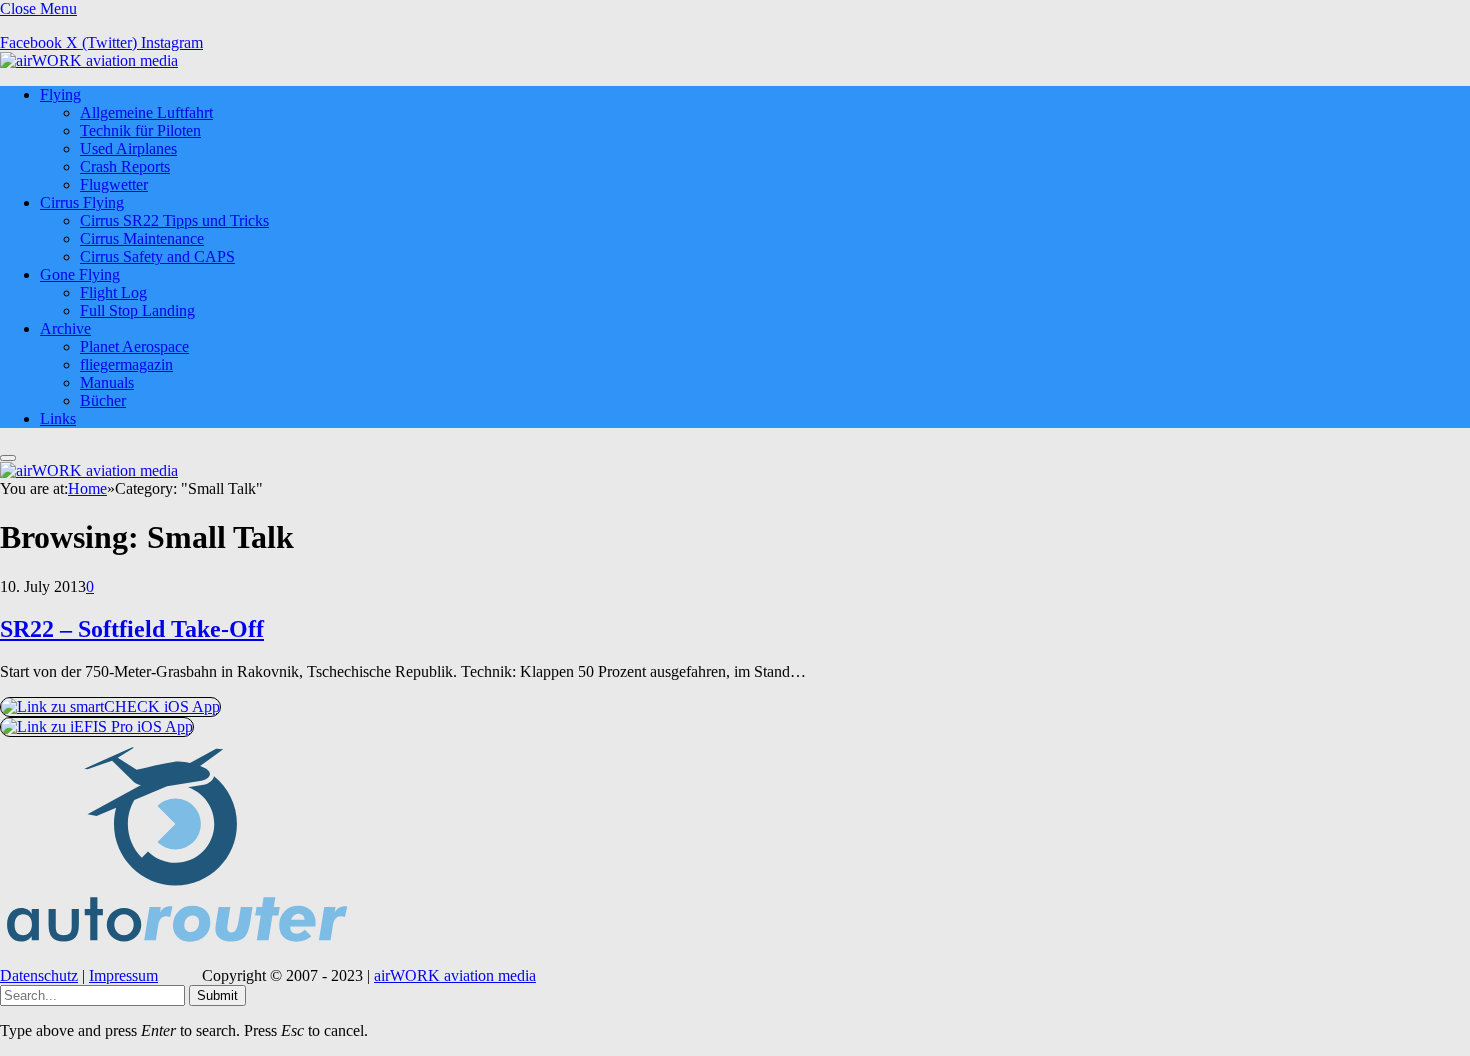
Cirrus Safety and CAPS (157, 256)
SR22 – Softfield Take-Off (132, 629)
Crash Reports (125, 166)
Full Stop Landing (137, 310)
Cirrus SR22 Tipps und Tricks (174, 220)
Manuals (107, 382)
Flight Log (113, 292)
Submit (217, 995)
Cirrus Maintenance (142, 238)
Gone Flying (80, 274)
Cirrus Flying (82, 202)
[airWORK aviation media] (89, 60)
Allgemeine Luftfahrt (146, 112)
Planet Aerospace (134, 346)
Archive (65, 328)
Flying (60, 94)
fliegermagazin (126, 364)
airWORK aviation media (455, 975)
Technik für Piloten (140, 130)
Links (58, 418)
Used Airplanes (128, 148)
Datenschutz (39, 975)
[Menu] (8, 458)
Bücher (103, 400)
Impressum (123, 975)
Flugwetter (114, 184)
